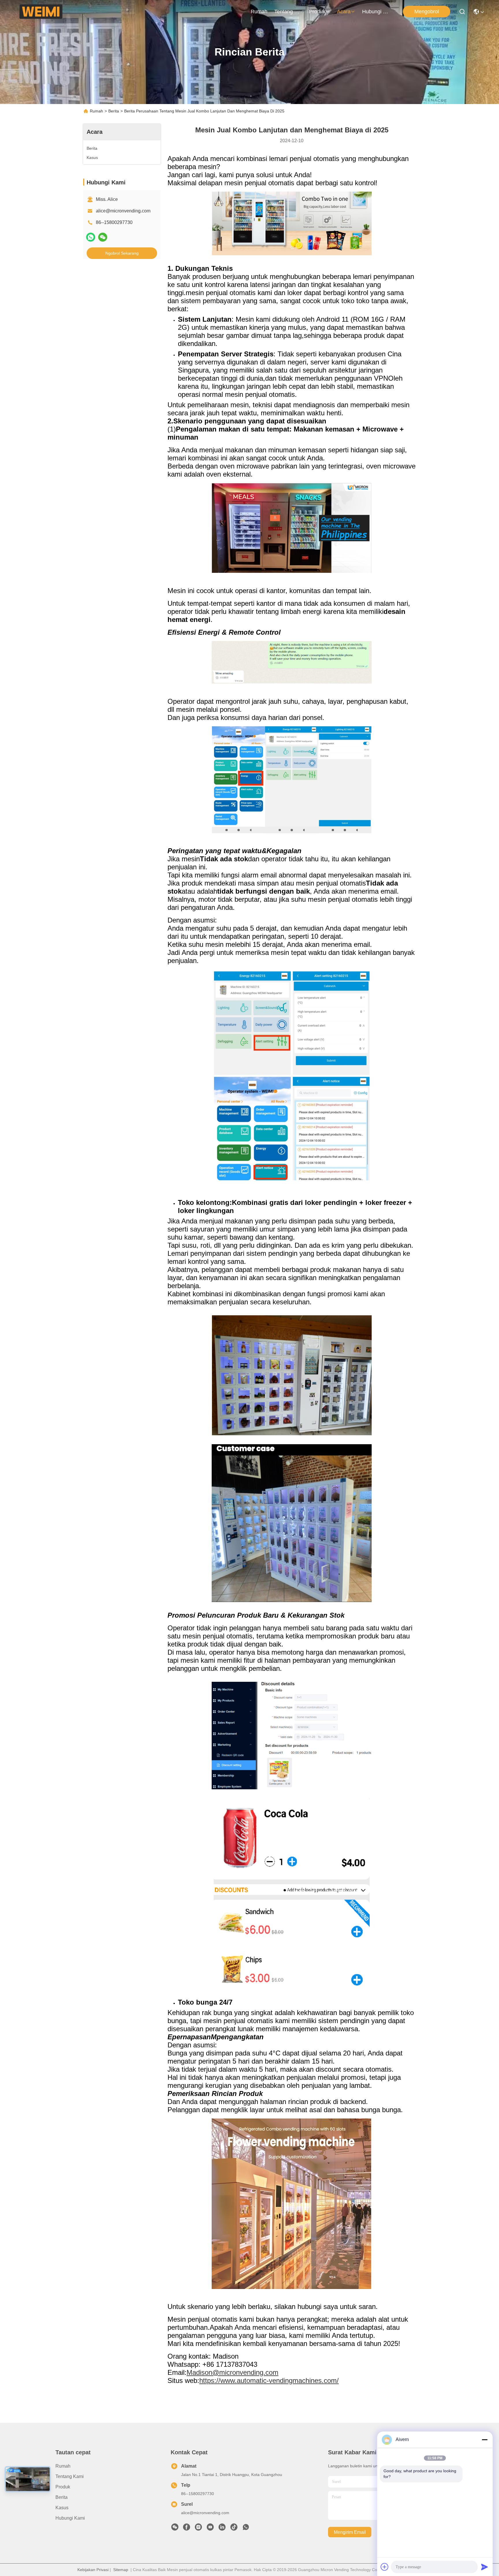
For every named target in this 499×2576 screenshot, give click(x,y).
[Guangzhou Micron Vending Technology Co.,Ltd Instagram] (198, 2529)
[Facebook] (187, 2529)
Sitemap (121, 2570)
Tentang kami (288, 12)
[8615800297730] (246, 2529)
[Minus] (485, 2440)
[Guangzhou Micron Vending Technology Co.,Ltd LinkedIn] (222, 2529)
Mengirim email (350, 2532)
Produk (317, 12)
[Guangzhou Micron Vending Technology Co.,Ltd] (41, 12)
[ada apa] (91, 237)
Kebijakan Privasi (93, 2570)
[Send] (485, 2567)
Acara (344, 12)
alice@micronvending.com (123, 211)
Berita (114, 111)
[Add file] (385, 2567)
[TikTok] (234, 2529)
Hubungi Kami (376, 12)
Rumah (259, 12)
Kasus (62, 2508)
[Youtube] (210, 2529)
